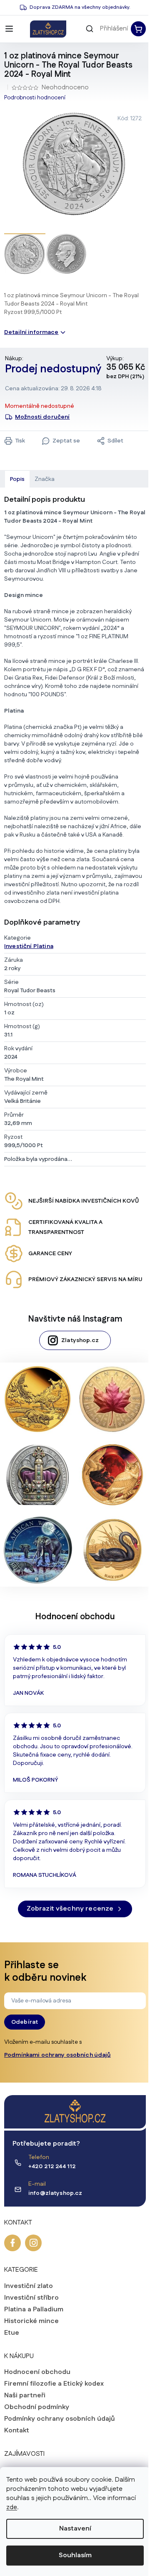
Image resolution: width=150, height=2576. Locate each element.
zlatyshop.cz (33, 2243)
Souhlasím (75, 2555)
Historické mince (31, 2321)
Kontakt (17, 2431)
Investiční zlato (29, 2286)
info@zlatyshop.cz (55, 2193)
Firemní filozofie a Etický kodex (54, 2384)
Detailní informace (31, 332)
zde (12, 2507)
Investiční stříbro (31, 2298)
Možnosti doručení (42, 417)
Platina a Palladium (34, 2310)
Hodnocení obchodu (37, 2372)
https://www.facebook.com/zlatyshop (12, 2243)
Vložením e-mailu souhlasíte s (57, 2049)
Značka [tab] (45, 479)
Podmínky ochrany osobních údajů (60, 2419)
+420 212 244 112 (52, 2166)
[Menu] (9, 29)
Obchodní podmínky (37, 2407)
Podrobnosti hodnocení (35, 98)
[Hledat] (90, 29)
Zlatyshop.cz (80, 1340)
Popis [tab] (17, 479)
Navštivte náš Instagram (75, 1319)
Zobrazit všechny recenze (70, 1909)
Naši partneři (25, 2396)
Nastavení (75, 2529)
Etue (12, 2333)
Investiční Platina (29, 946)
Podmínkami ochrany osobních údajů (57, 2055)
